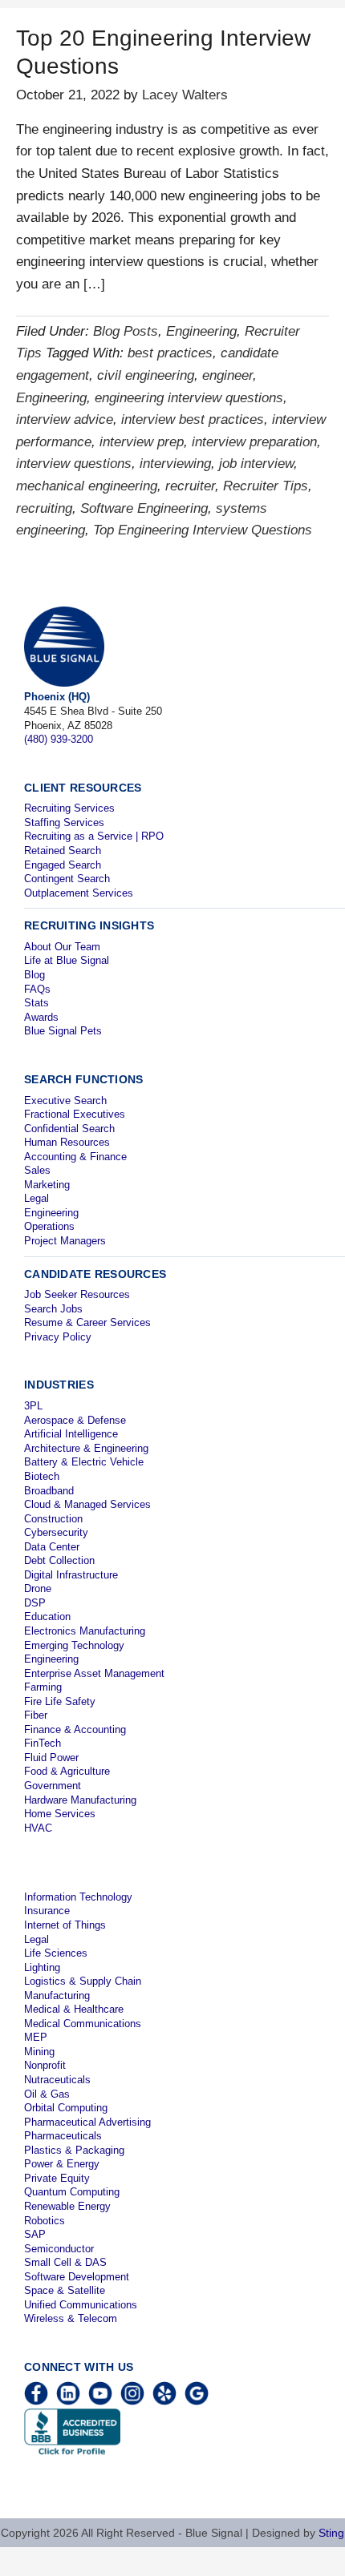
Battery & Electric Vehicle (84, 1462)
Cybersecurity (56, 1532)
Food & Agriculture (67, 1771)
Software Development (77, 2277)
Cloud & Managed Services (87, 1504)
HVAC (38, 1828)
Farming (43, 1687)
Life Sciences (56, 1953)
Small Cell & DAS (65, 2262)
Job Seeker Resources (77, 1294)
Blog (34, 975)
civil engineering (146, 375)
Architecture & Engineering (86, 1448)
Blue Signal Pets (63, 1031)
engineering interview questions (189, 398)
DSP (35, 1603)
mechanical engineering (87, 486)
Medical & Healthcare (74, 2009)
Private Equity (57, 2178)
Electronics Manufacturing (85, 1631)
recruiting (44, 508)
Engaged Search (63, 865)
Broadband (49, 1491)
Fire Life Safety (60, 1701)
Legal (37, 1198)
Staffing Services (64, 822)
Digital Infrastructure (71, 1575)
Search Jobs (53, 1309)
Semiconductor (59, 2249)
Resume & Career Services (87, 1322)
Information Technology (78, 1897)
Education (47, 1617)
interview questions (74, 464)
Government (53, 1786)
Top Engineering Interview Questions (203, 530)
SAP (35, 2234)
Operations (49, 1226)
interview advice (65, 419)
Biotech (42, 1476)
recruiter (190, 486)
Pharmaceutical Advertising (87, 2122)
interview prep (142, 442)
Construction (53, 1519)
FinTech (43, 1743)
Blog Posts (126, 331)
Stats (37, 1003)
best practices (170, 353)
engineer (227, 375)
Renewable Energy (67, 2206)
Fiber (36, 1715)
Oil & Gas (47, 2094)
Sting (331, 2533)
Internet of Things (65, 1925)
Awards (41, 1017)
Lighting (42, 1967)
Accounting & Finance (75, 1157)
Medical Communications (83, 2024)
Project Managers (65, 1241)
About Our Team (62, 947)
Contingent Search (67, 879)
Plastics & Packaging (74, 2150)
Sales (37, 1170)
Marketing (47, 1185)
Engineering (201, 331)
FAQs (37, 989)
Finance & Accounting (75, 1729)
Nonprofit (45, 2065)
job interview (256, 464)
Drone (38, 1588)
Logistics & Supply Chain (83, 1981)
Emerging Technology (74, 1645)
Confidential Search (69, 1129)
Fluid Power (51, 1758)
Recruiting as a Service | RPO (94, 836)
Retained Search (63, 851)
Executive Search (65, 1101)
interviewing (175, 464)
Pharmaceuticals (63, 2136)
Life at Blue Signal (67, 960)
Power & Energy (62, 2164)
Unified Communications (81, 2305)
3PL (33, 1406)
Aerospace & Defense (75, 1420)
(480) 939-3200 (59, 739)
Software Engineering (144, 508)
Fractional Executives (75, 1114)
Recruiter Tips (266, 486)
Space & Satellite (65, 2290)
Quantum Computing (72, 2192)
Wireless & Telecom (71, 2318)
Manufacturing (57, 1995)
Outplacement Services (79, 893)
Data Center (52, 1547)
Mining (39, 2052)
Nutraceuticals (57, 2080)
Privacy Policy (58, 1337)
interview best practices (193, 419)
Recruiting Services (69, 808)
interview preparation (254, 442)
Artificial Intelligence (71, 1434)
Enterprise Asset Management (94, 1673)
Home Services (60, 1814)
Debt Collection (59, 1560)
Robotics (45, 2221)
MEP (36, 2037)
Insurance (47, 1911)
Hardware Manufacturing (80, 1800)
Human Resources (67, 1142)
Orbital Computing (66, 2108)
